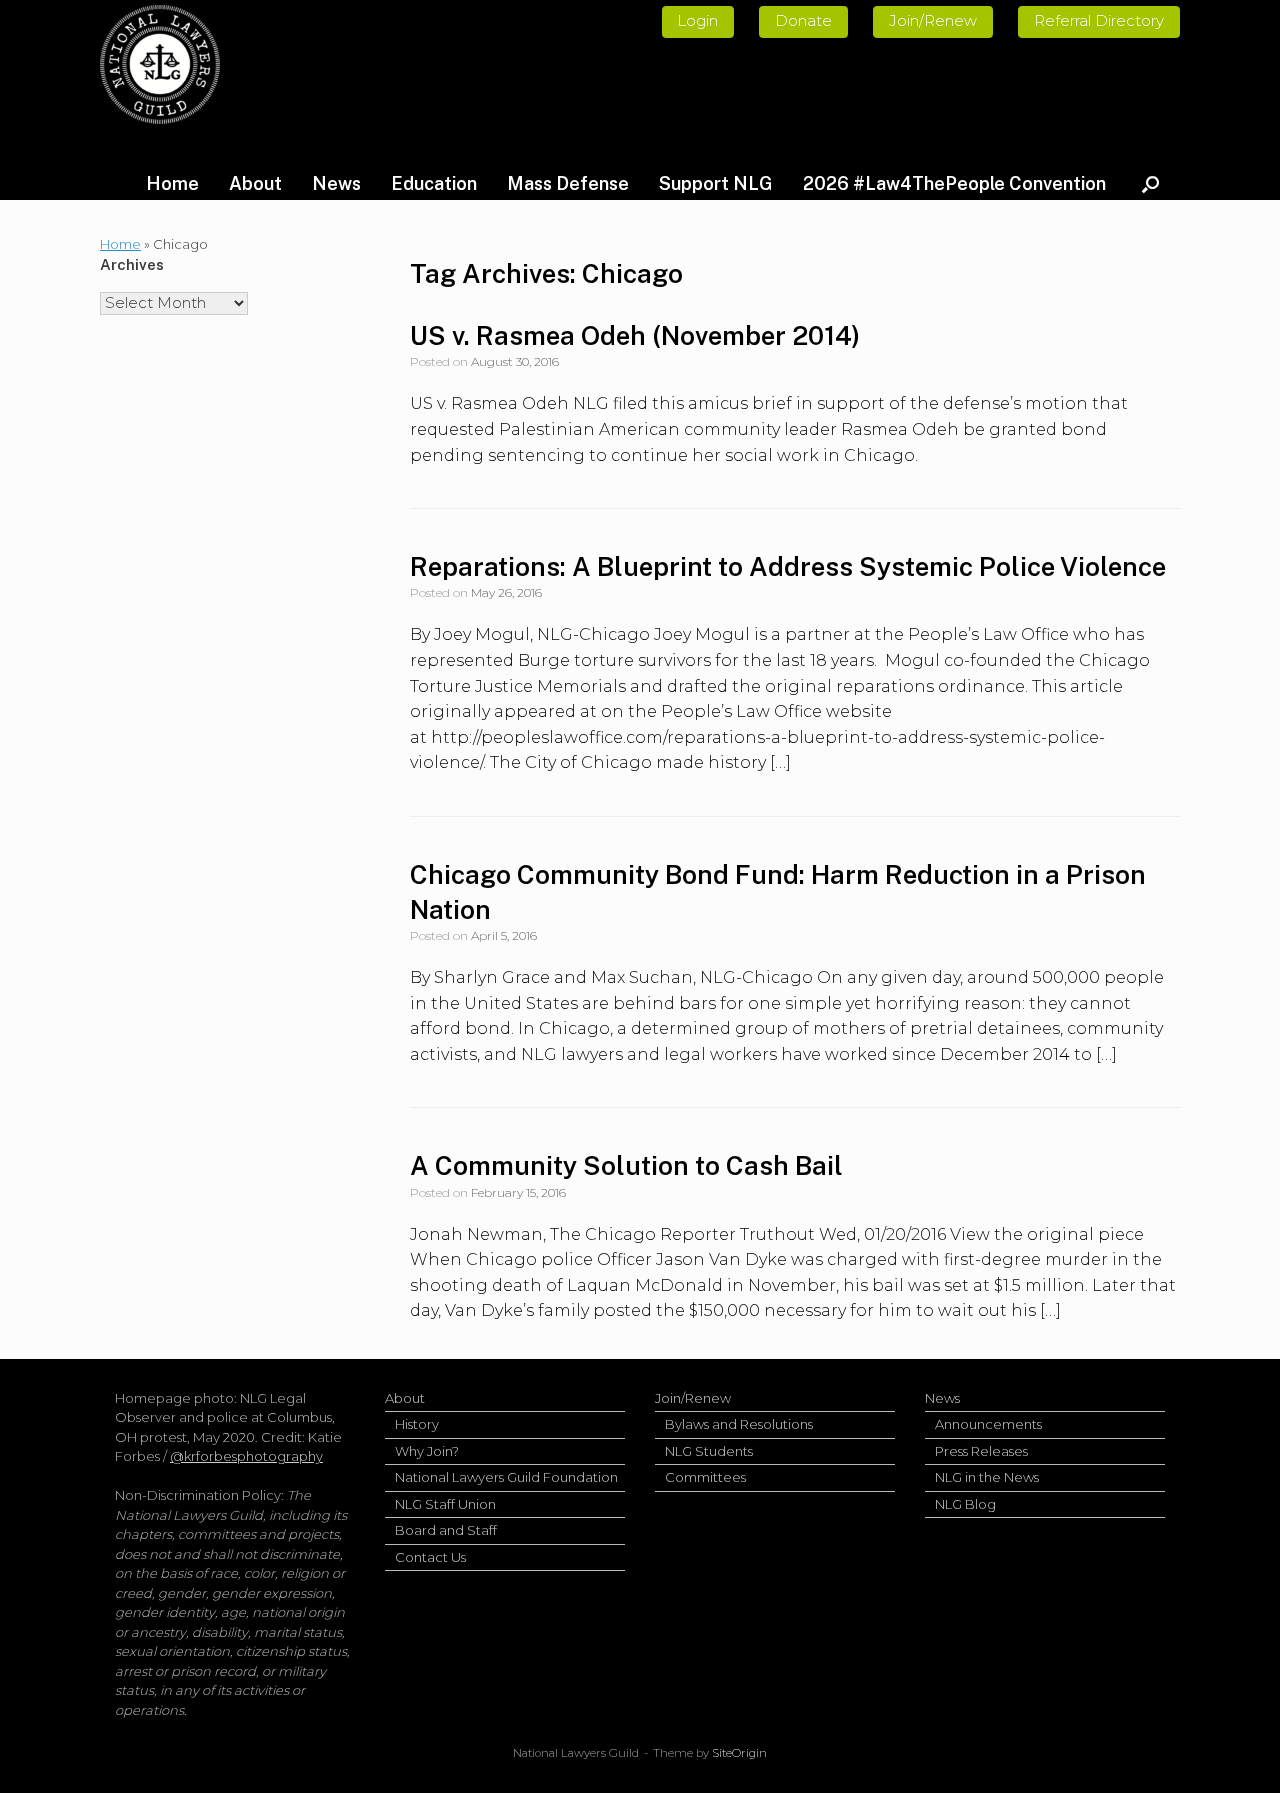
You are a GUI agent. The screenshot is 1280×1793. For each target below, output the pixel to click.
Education (434, 183)
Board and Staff (446, 1530)
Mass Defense (568, 183)
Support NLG (716, 183)
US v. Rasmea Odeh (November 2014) (635, 335)
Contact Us (430, 1557)
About (255, 183)
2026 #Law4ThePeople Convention (954, 183)
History (417, 1424)
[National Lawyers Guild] (160, 64)
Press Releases (981, 1451)
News (336, 183)
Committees (705, 1477)
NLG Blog (965, 1504)
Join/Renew (693, 1398)
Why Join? (427, 1451)
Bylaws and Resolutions (739, 1424)
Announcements (988, 1424)
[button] (1150, 184)
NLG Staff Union (445, 1504)
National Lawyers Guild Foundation (506, 1477)
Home (172, 183)
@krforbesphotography (246, 1456)
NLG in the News (987, 1477)
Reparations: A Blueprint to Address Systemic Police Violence (788, 566)
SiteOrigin (739, 1753)
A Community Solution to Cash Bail (626, 1165)
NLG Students (709, 1451)
